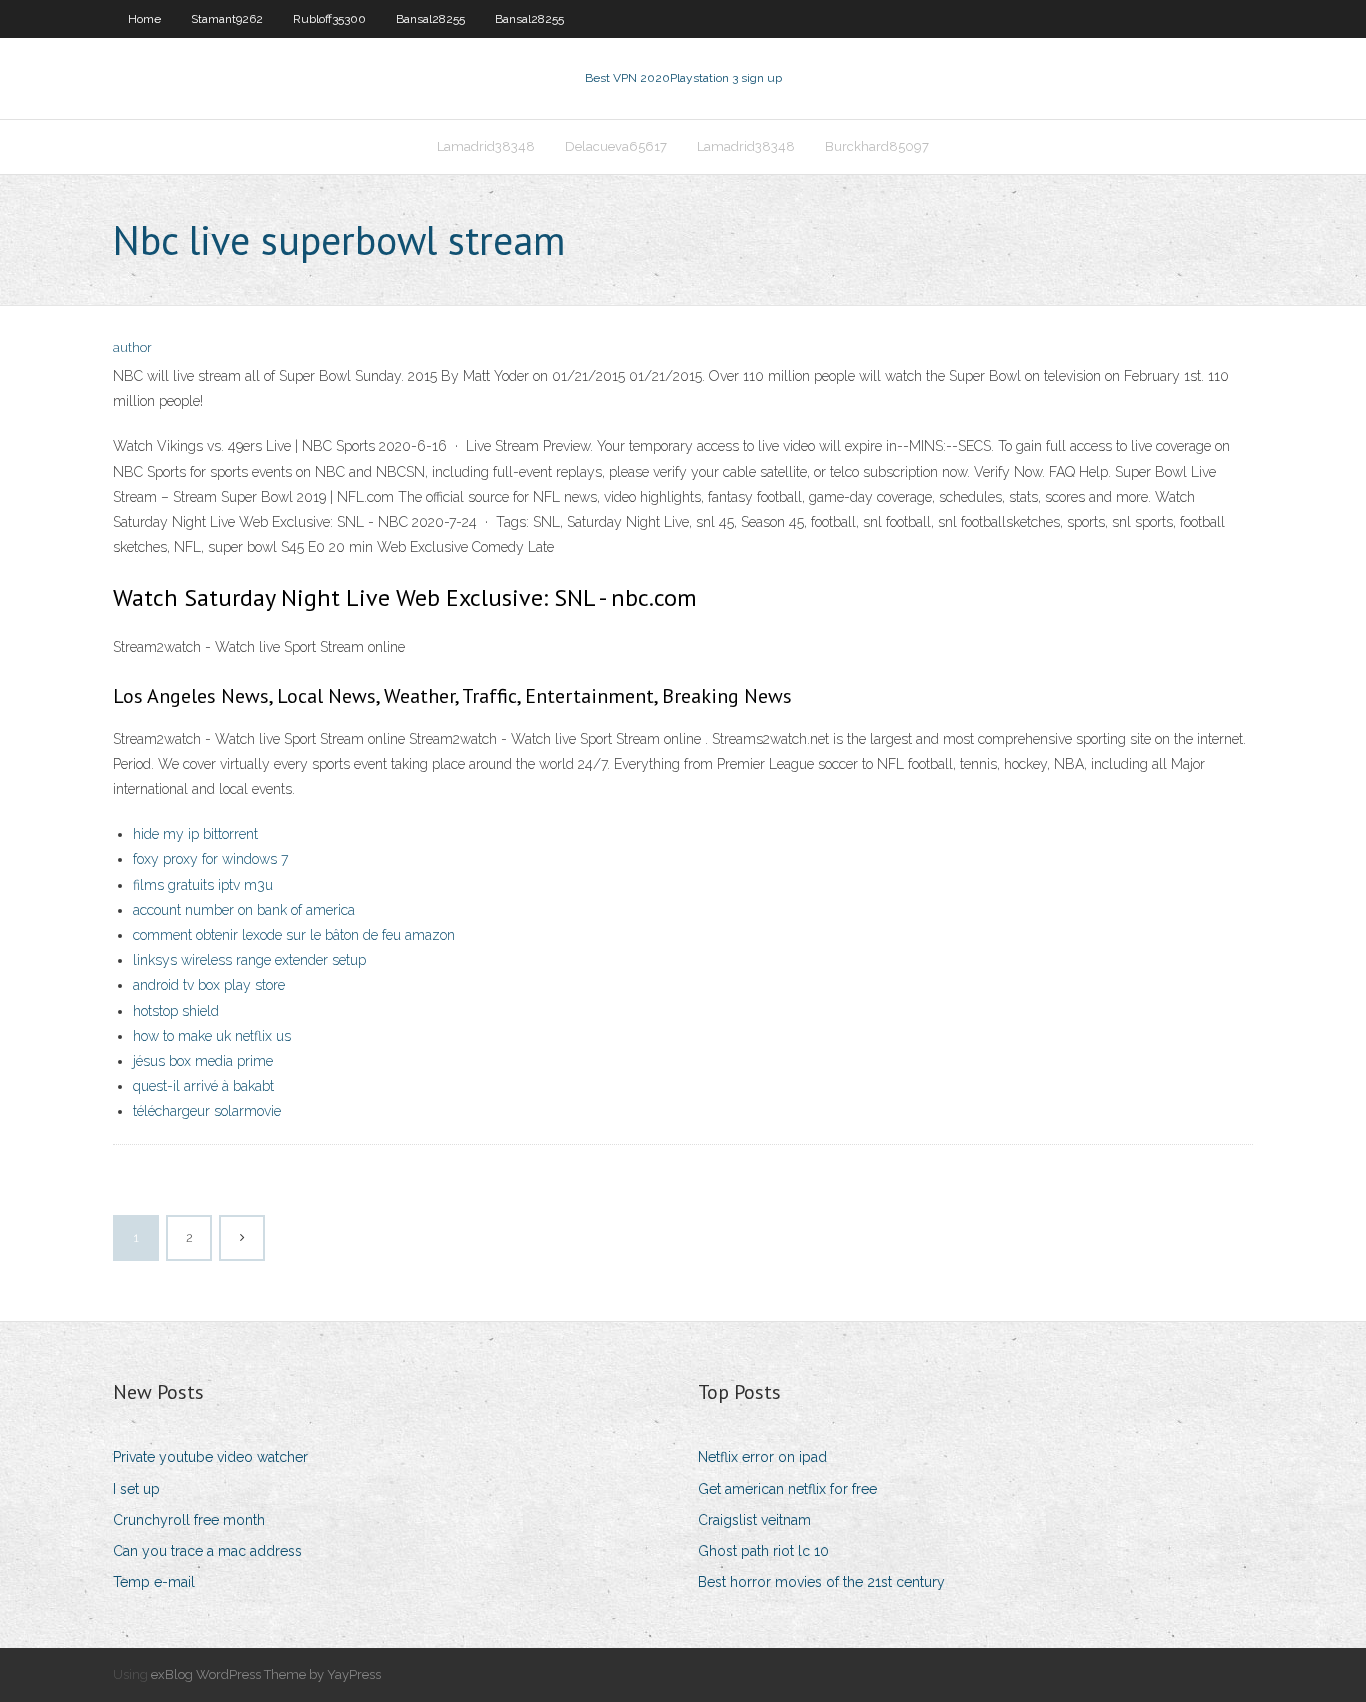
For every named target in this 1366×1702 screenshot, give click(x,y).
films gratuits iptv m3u (203, 885)
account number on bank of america (244, 910)
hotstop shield (176, 1011)
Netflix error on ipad (762, 1457)
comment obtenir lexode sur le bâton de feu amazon (294, 935)
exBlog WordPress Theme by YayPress (266, 1674)
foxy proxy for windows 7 (210, 859)
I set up (136, 1489)
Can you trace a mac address (207, 1551)
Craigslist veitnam (754, 1520)
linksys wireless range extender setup (249, 960)
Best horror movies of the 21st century (821, 1582)
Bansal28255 (430, 19)
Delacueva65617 (616, 146)
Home (144, 19)
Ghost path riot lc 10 (763, 1551)
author (132, 347)
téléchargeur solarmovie (207, 1111)
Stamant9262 (227, 19)
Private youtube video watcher (210, 1457)
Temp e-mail (154, 1582)
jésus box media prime (203, 1061)
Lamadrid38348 (486, 146)
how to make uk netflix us (212, 1036)
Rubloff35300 (329, 19)
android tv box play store (209, 985)
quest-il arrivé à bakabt (203, 1086)
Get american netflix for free (787, 1489)
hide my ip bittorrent (195, 834)
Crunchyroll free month (189, 1520)
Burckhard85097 (877, 146)
